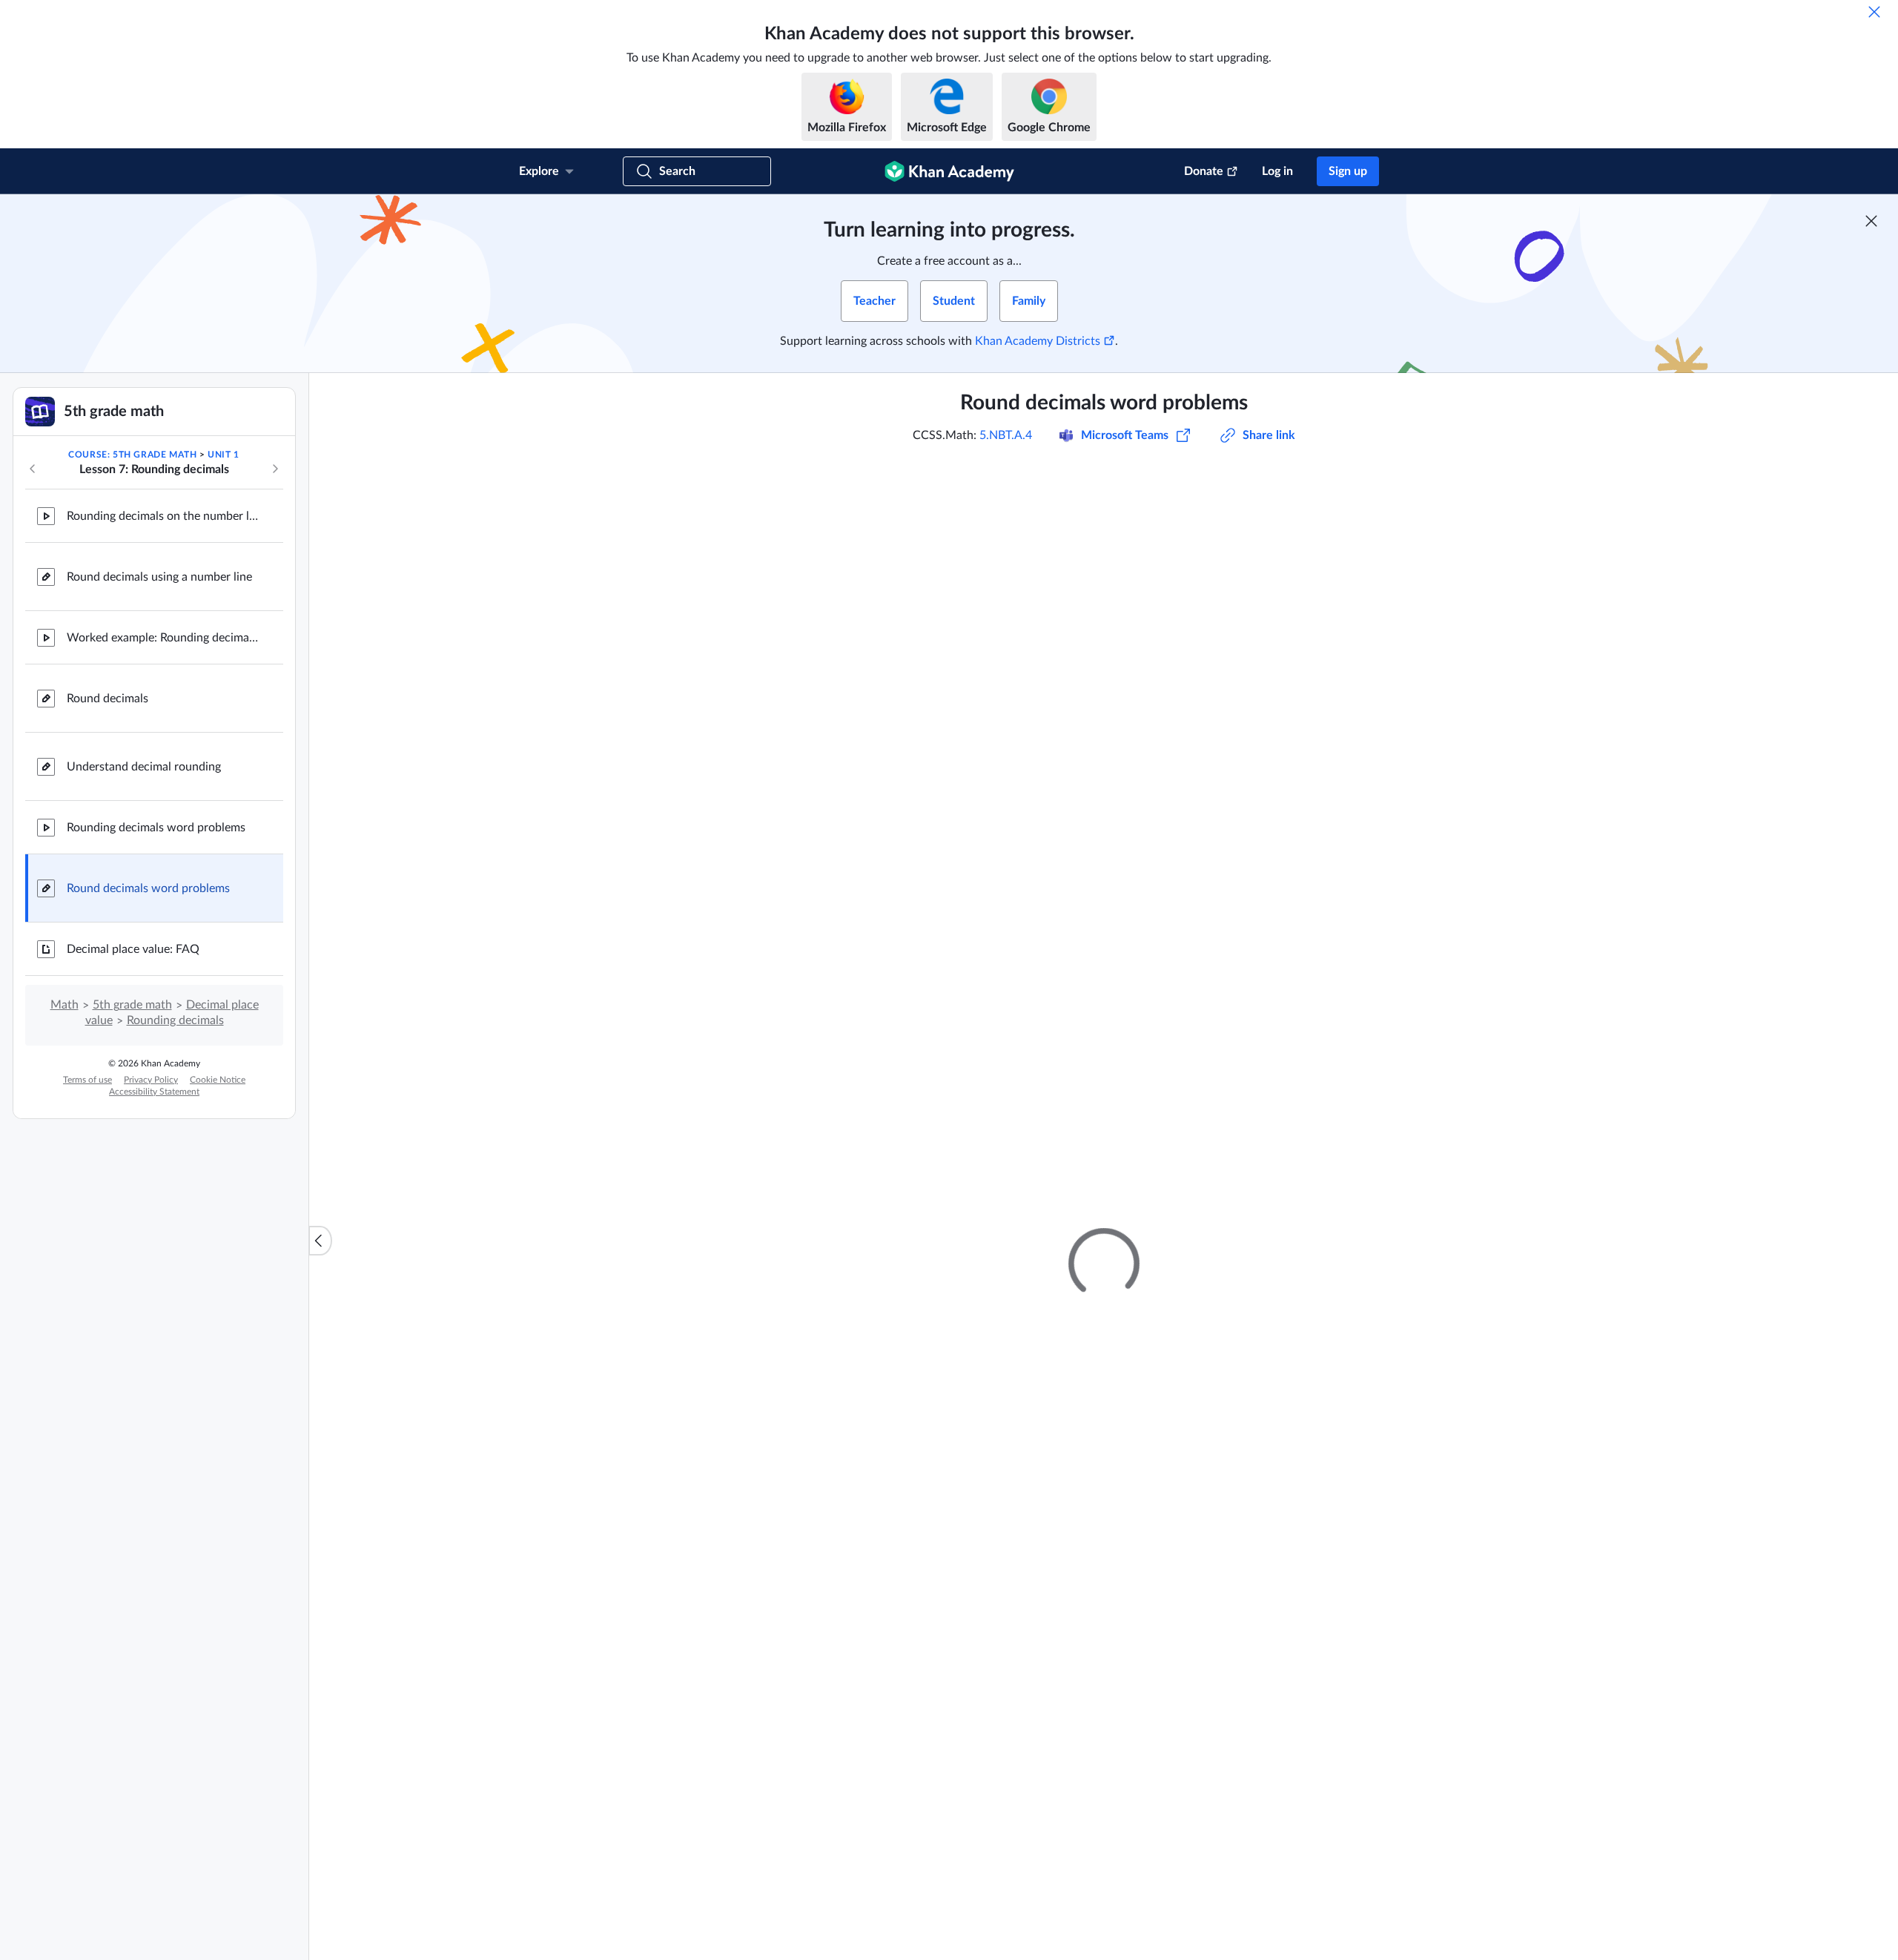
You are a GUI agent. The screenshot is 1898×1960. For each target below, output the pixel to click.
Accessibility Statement (154, 1092)
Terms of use (87, 1080)
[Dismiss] (1874, 12)
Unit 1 (224, 455)
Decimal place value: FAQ (133, 949)
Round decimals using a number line (159, 577)
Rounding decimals (175, 1020)
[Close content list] (320, 1241)
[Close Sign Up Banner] (1871, 221)
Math (65, 1005)
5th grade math (132, 1005)
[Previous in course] (33, 469)
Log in (1277, 171)
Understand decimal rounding (144, 767)
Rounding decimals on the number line (163, 516)
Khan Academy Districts (1038, 341)
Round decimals (108, 699)
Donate (1204, 171)
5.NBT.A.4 (1006, 435)
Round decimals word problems (148, 888)
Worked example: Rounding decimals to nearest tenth (163, 638)
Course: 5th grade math (132, 455)
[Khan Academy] (949, 171)
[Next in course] (275, 469)
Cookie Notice (218, 1080)
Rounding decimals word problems (156, 828)
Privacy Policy (151, 1080)
